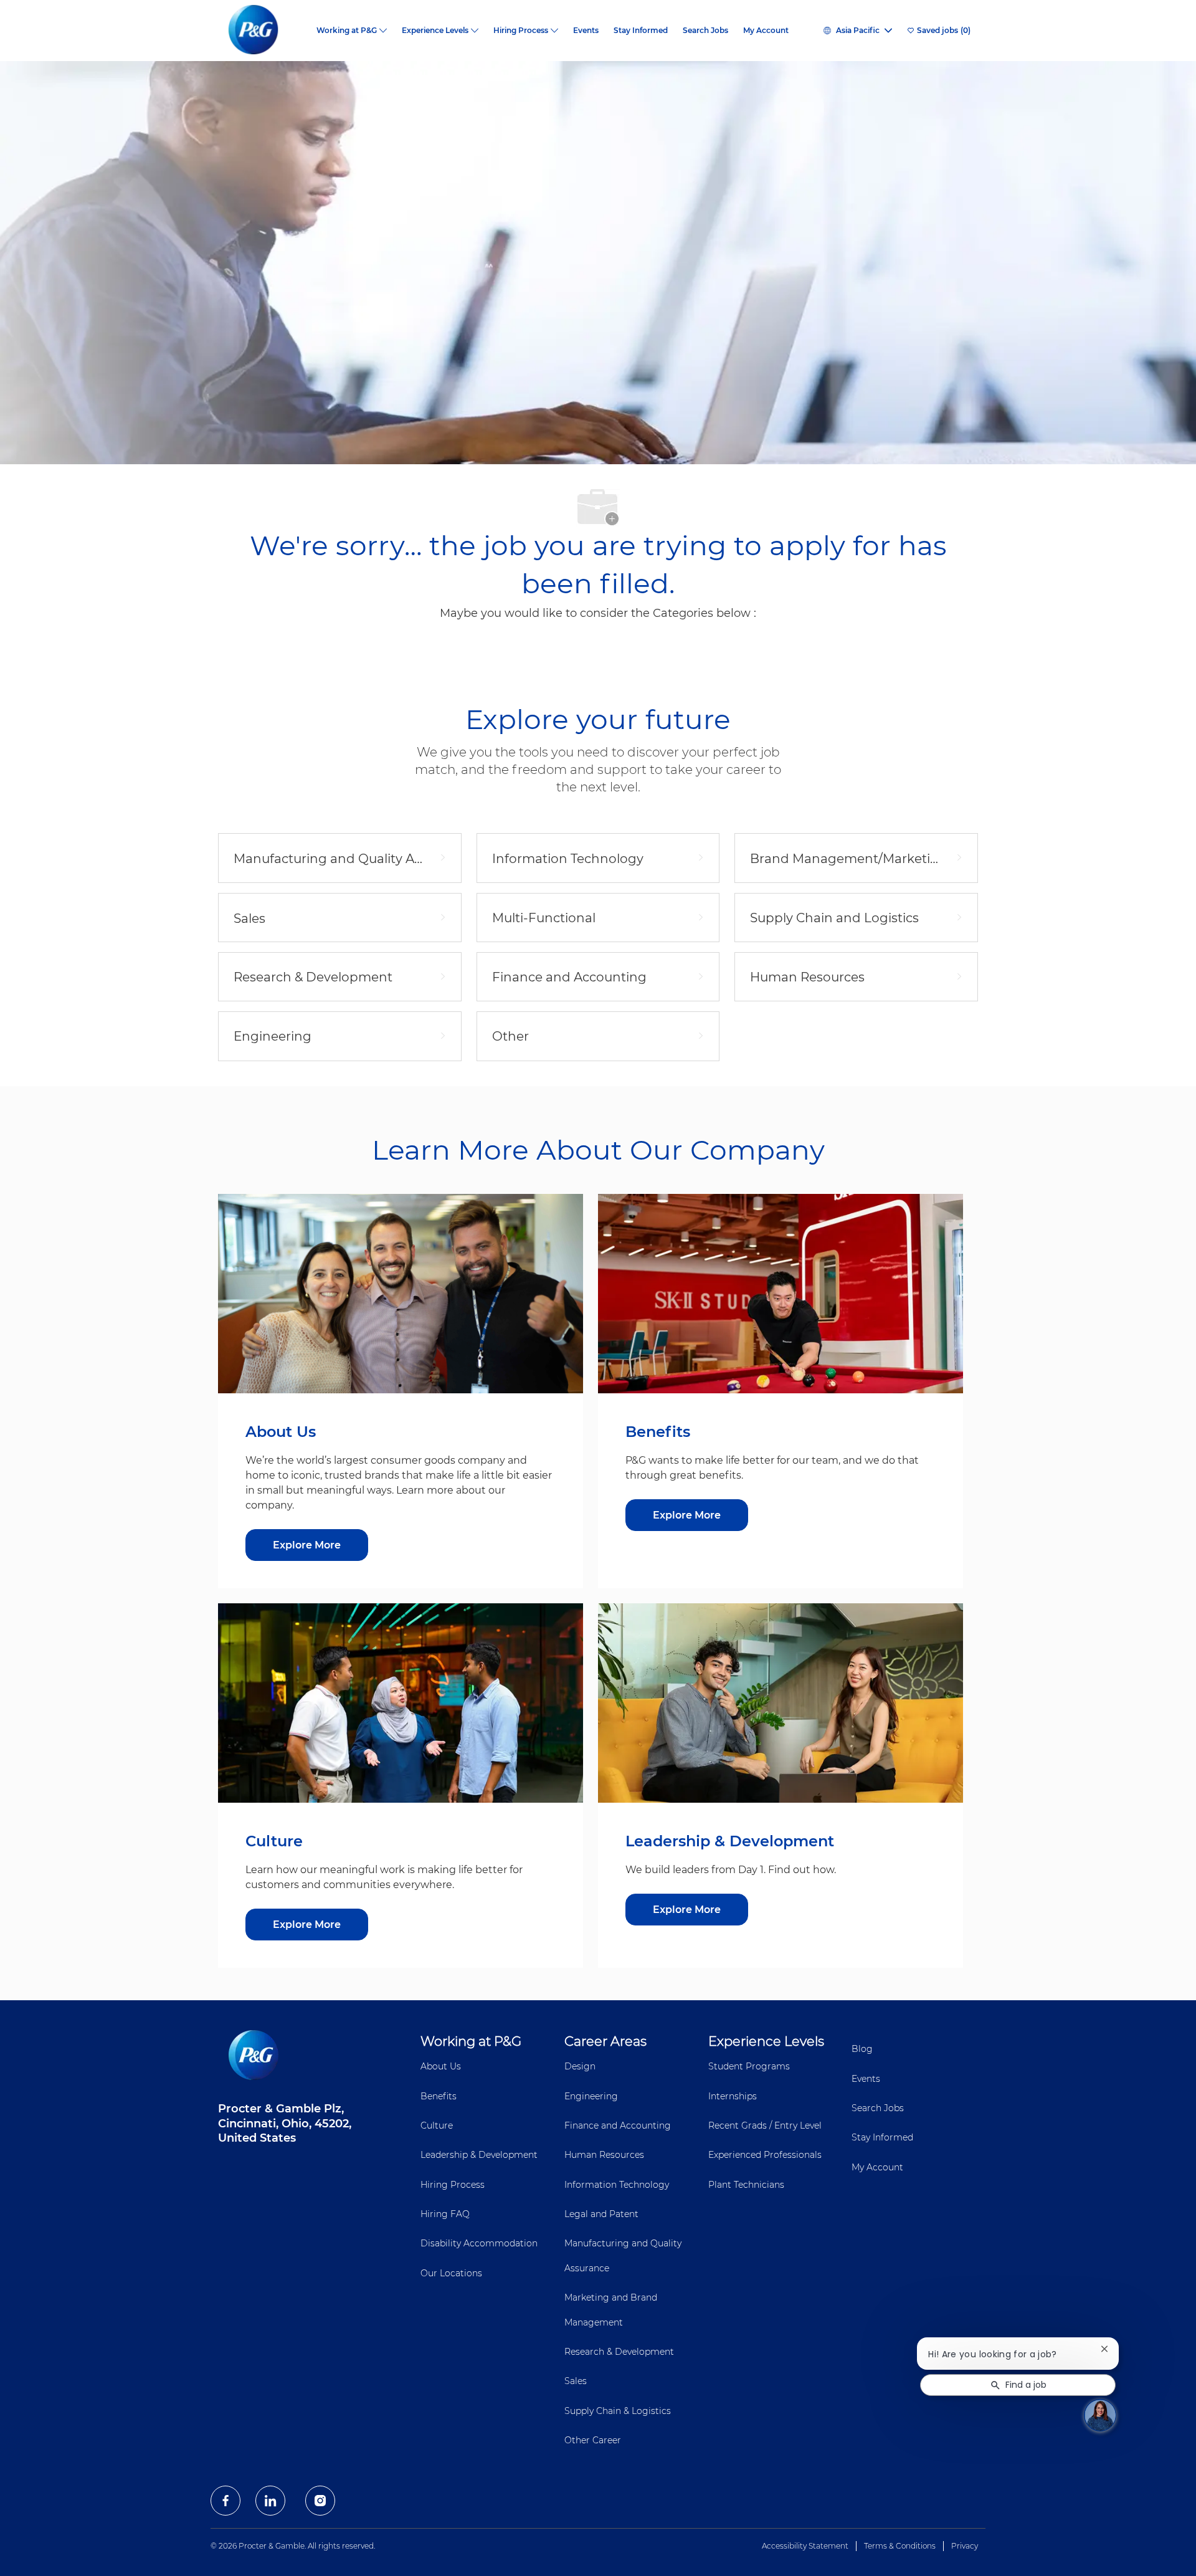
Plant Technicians (746, 2185)
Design (580, 2066)
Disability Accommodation (479, 2243)
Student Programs (749, 2066)
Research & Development (619, 2352)
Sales (576, 2381)
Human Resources (604, 2155)
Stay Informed (641, 31)
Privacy (965, 2546)
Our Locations (451, 2273)
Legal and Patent (601, 2214)
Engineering (591, 2096)
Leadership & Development (479, 2155)
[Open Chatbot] (1100, 2415)
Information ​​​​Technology (617, 2185)
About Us (441, 2066)
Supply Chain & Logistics (618, 2411)
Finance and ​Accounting (618, 2125)
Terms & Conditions (900, 2546)
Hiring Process (453, 2185)
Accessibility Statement (805, 2546)
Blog (862, 2049)
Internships (733, 2096)
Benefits (439, 2096)
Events (586, 31)
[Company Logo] (263, 31)
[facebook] (225, 2501)
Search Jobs (705, 31)
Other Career (593, 2440)
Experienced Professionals (765, 2155)
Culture (437, 2125)
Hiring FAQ (445, 2214)
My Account (766, 31)
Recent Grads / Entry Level (765, 2125)
